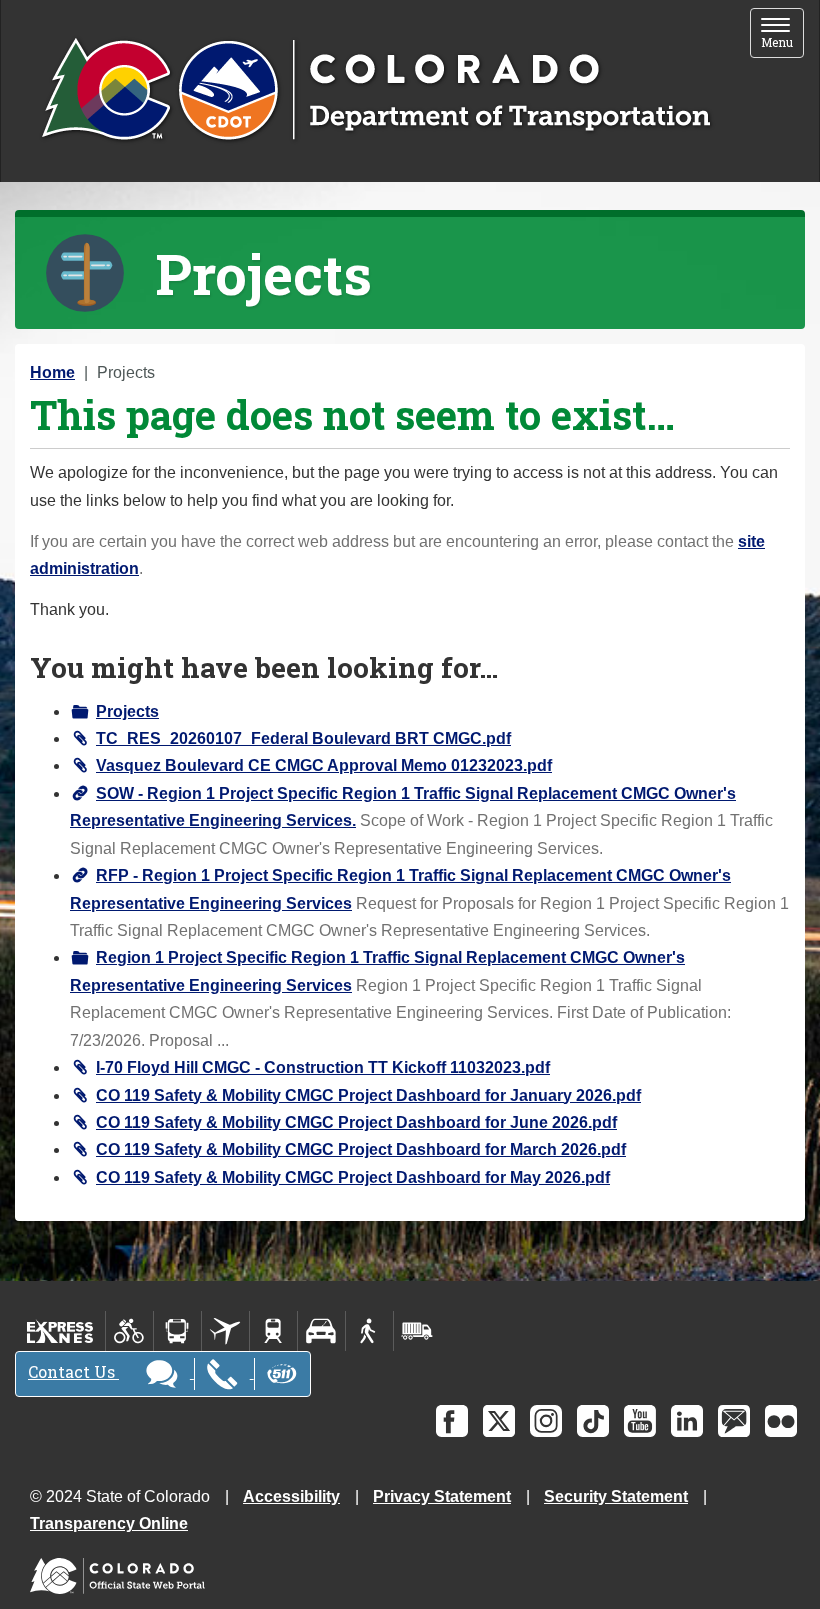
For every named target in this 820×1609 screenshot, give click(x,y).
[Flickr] (781, 1421)
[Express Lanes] (60, 1331)
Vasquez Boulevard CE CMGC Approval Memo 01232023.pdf (324, 765)
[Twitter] (499, 1421)
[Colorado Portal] (121, 1571)
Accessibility (291, 1496)
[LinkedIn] (687, 1421)
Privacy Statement (442, 1496)
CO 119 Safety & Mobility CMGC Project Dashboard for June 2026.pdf (356, 1122)
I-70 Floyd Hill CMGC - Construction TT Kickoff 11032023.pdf (323, 1067)
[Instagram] (546, 1421)
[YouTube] (640, 1421)
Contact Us (73, 1371)
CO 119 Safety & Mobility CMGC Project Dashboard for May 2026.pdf (353, 1177)
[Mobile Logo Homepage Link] (375, 91)
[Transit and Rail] (177, 1331)
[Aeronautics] (225, 1331)
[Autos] (321, 1331)
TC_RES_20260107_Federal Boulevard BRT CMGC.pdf (303, 738)
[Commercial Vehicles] (417, 1331)
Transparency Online (109, 1523)
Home (52, 372)
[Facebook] (452, 1421)
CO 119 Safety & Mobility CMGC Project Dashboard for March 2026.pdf (361, 1149)
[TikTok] (593, 1421)
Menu (782, 34)
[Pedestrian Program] (369, 1331)
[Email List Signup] (734, 1421)
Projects (127, 711)
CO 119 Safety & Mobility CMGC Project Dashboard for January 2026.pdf (368, 1095)
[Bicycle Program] (129, 1331)
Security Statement (616, 1496)
